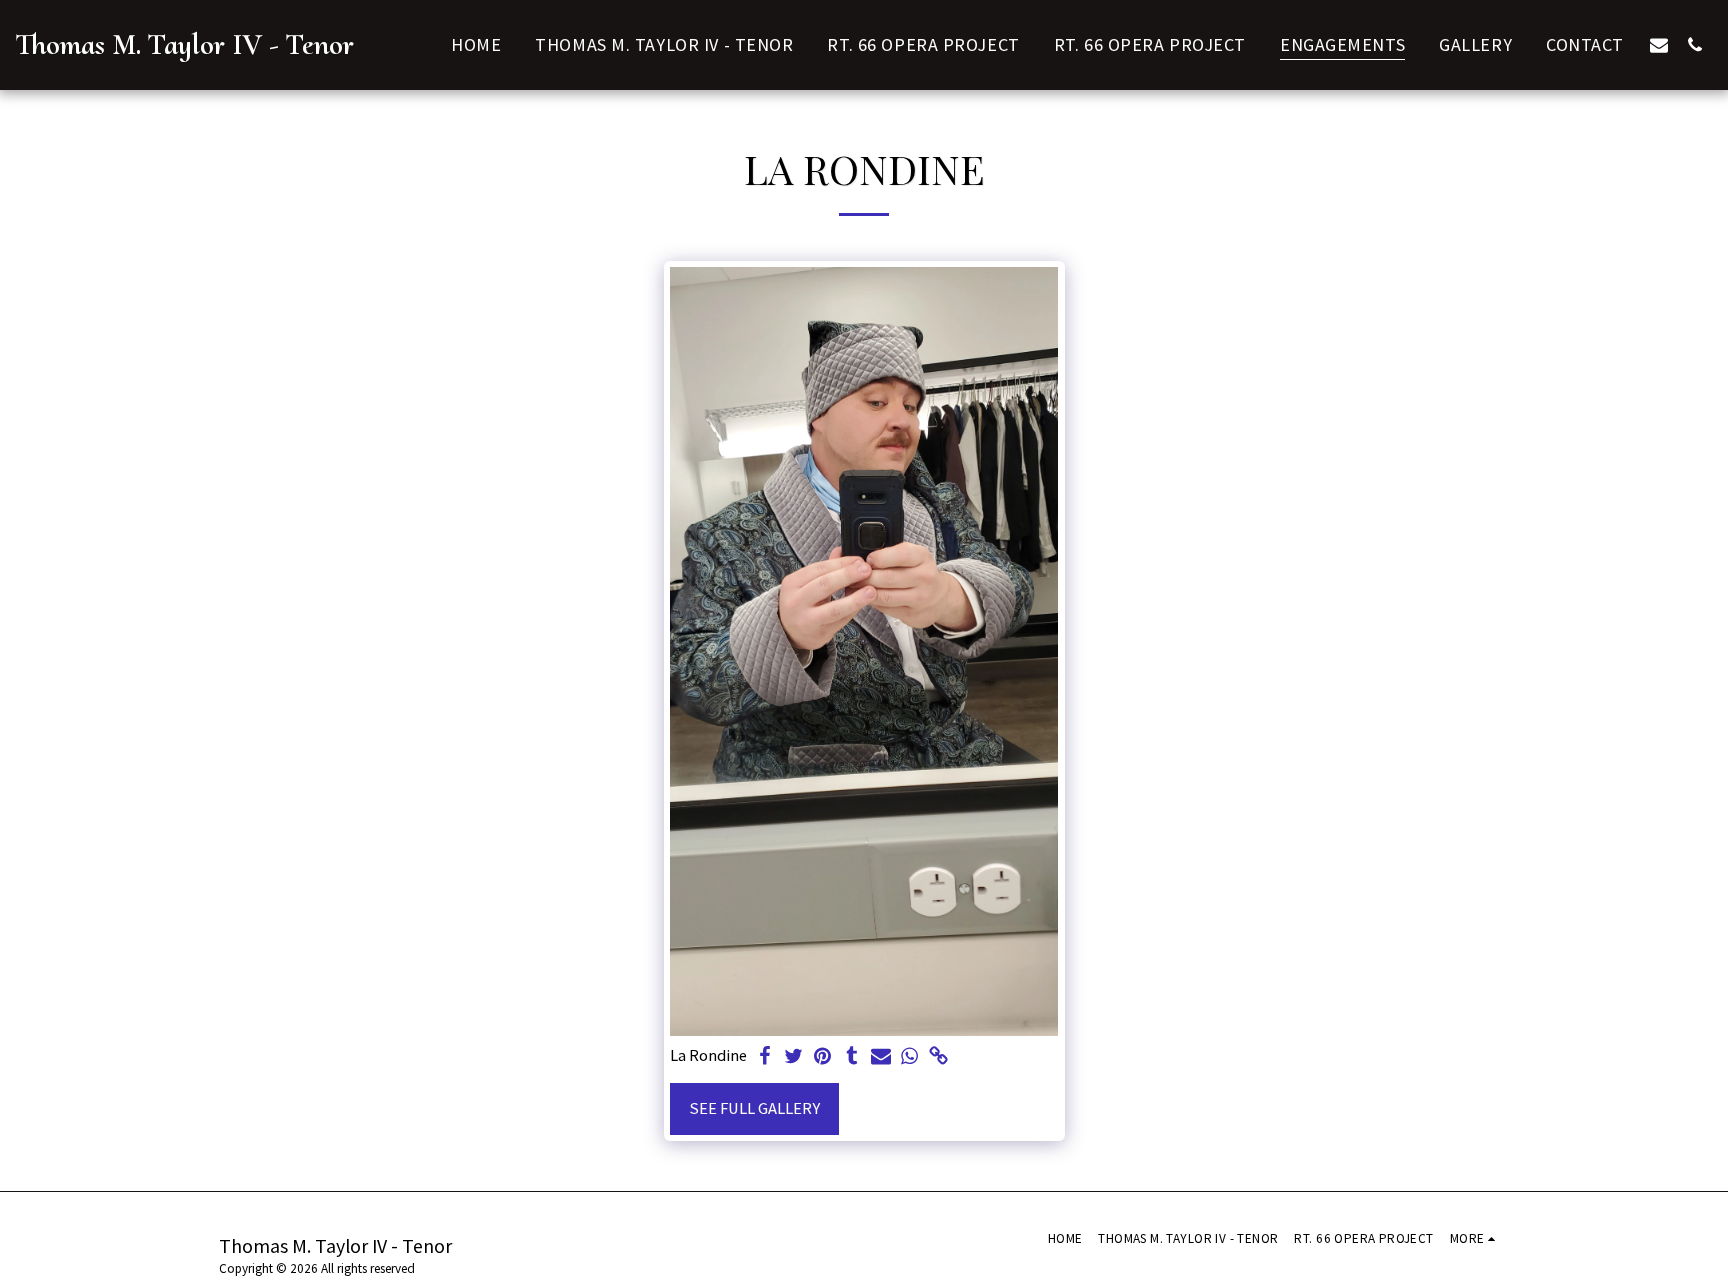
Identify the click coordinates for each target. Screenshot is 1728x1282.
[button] (1659, 44)
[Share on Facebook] (765, 1057)
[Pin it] (823, 1057)
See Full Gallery (754, 1108)
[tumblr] (851, 1057)
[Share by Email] (880, 1057)
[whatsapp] (909, 1057)
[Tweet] (794, 1057)
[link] (938, 1057)
